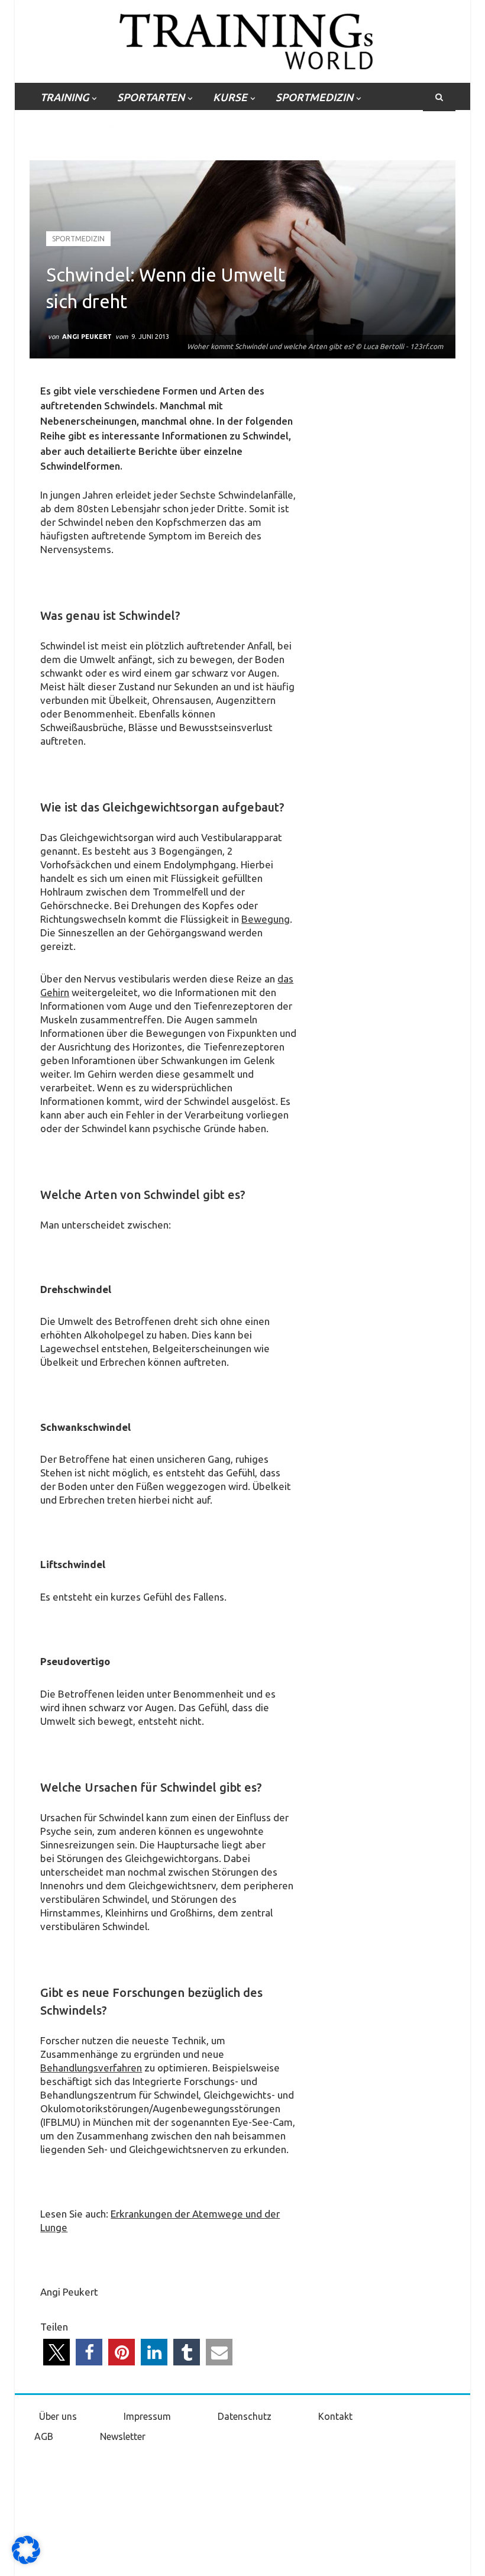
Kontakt (335, 2416)
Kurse (230, 97)
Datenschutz (245, 2416)
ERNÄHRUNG (73, 125)
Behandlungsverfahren (91, 2068)
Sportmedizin (78, 239)
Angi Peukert (87, 337)
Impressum (147, 2416)
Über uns (58, 2416)
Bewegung (266, 919)
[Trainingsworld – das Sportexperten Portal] (243, 39)
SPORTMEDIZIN (314, 97)
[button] (56, 2352)
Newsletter (123, 2436)
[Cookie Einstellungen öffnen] (26, 2561)
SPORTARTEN (151, 97)
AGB (44, 2436)
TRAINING (64, 97)
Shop (148, 125)
